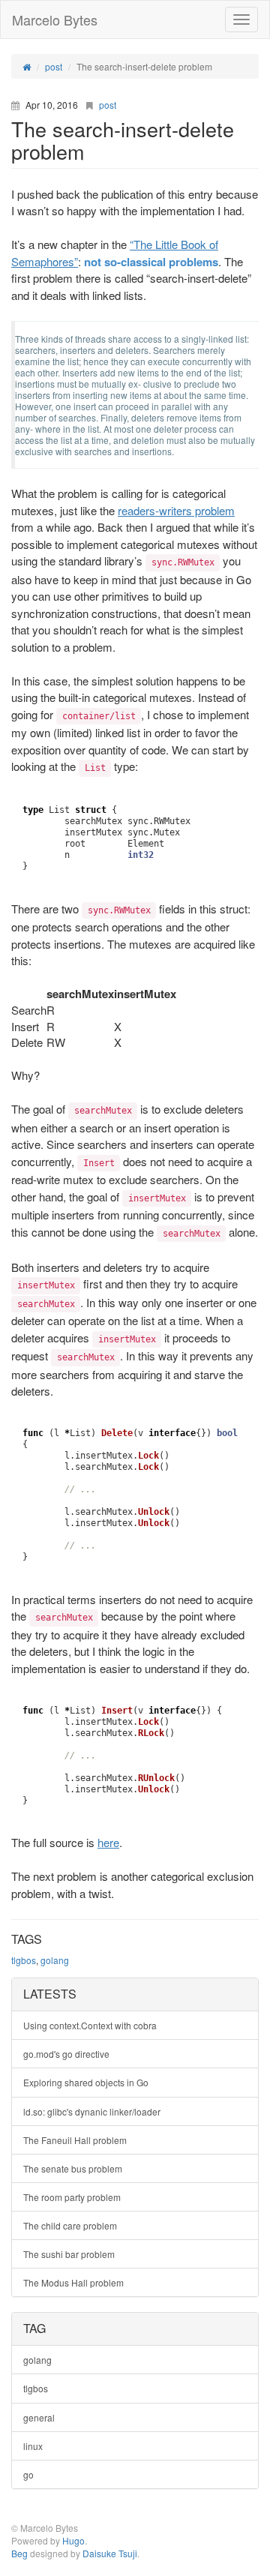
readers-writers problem (176, 510)
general (39, 2417)
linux (33, 2446)
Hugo (73, 2540)
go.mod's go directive (66, 2054)
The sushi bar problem (69, 2254)
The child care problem (70, 2225)
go (28, 2474)
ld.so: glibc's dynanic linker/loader (92, 2111)
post (108, 105)
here (108, 1842)
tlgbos (24, 1960)
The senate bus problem (73, 2168)
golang (55, 1960)
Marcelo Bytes (55, 19)
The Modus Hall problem (73, 2282)
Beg (19, 2553)
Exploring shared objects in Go (86, 2082)
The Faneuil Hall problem (75, 2140)
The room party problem (72, 2197)
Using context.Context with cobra (90, 2025)
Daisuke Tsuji (110, 2553)
